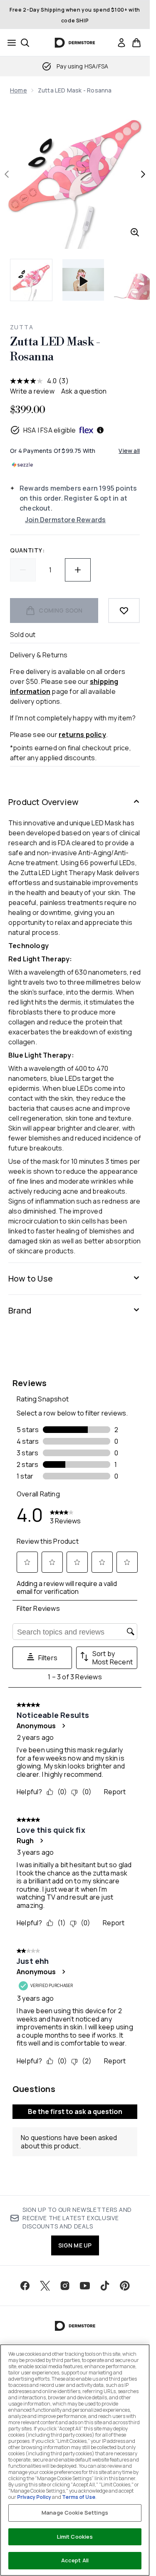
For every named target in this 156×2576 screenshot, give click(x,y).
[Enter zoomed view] (135, 232)
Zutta (22, 327)
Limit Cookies (75, 2537)
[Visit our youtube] (85, 2286)
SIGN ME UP (75, 2245)
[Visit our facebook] (25, 2286)
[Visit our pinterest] (125, 2286)
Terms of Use (79, 2497)
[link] (121, 43)
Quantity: (27, 550)
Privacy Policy (34, 2497)
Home (19, 90)
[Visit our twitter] (45, 2286)
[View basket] (136, 43)
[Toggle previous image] (7, 174)
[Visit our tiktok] (105, 2286)
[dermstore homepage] (75, 43)
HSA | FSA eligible (50, 430)
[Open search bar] (25, 43)
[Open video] (83, 280)
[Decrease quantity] (23, 570)
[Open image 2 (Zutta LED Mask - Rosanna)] (135, 280)
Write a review (32, 391)
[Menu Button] (9, 43)
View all (129, 451)
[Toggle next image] (143, 174)
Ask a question (84, 391)
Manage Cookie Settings (75, 2513)
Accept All (75, 2560)
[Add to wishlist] (124, 611)
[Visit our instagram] (65, 2286)
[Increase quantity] (78, 570)
